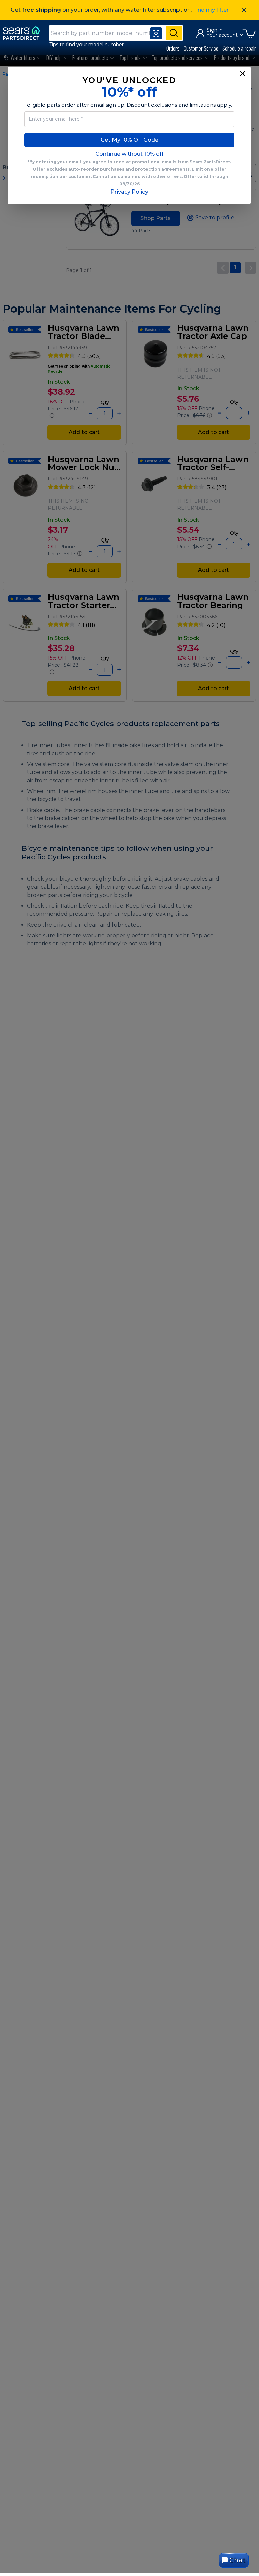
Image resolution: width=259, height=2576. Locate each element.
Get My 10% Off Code (129, 140)
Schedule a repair (239, 48)
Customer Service (201, 48)
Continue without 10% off (129, 154)
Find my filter (211, 10)
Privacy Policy (129, 192)
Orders (173, 48)
